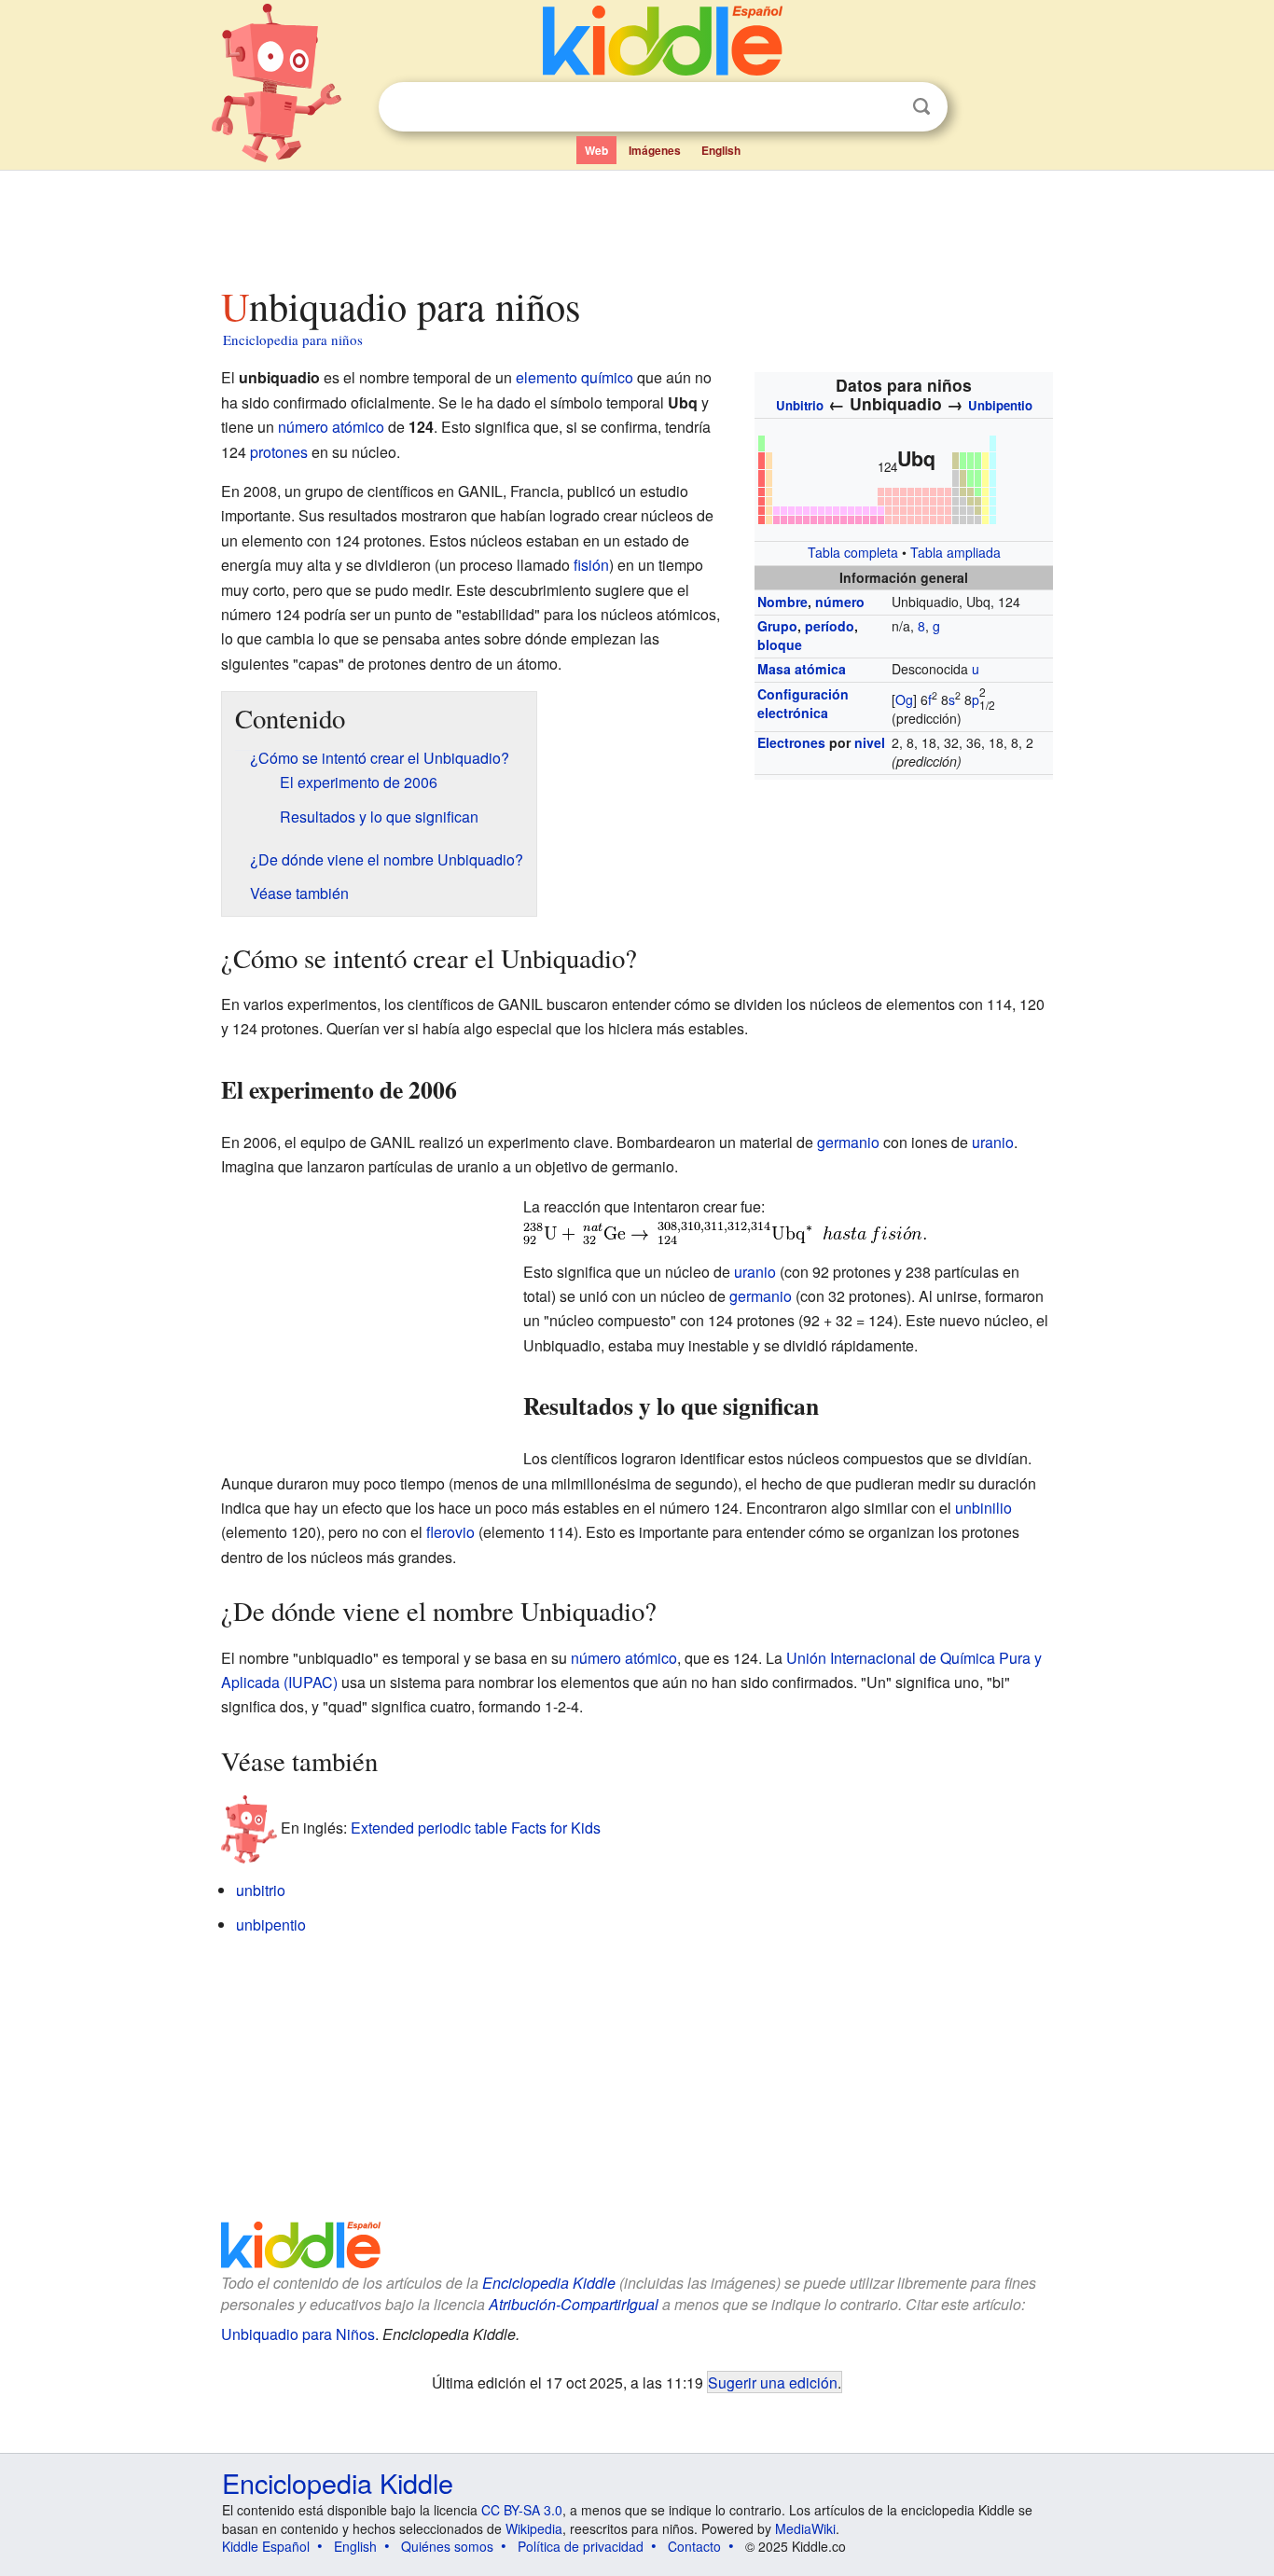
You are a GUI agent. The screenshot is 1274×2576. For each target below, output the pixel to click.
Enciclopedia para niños (293, 339)
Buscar (921, 107)
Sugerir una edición (773, 2382)
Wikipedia (534, 2528)
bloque (780, 644)
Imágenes (655, 150)
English (721, 150)
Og (904, 699)
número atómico (331, 427)
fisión (591, 565)
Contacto (694, 2546)
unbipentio (271, 1925)
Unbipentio (1000, 405)
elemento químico (575, 377)
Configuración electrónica (803, 703)
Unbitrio (800, 405)
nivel (870, 742)
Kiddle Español (266, 2546)
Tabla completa (853, 552)
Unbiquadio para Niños (298, 2334)
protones (279, 452)
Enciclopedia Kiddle (549, 2283)
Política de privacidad (581, 2546)
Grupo (777, 626)
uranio (993, 1142)
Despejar (883, 107)
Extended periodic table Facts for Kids (476, 1828)
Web (596, 150)
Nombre (782, 602)
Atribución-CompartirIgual (574, 2304)
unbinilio (983, 1508)
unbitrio (261, 1890)
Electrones (791, 742)
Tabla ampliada (955, 552)
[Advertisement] (636, 223)
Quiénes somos (447, 2546)
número (840, 602)
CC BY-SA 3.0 (522, 2510)
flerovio (450, 1532)
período (830, 626)
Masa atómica (802, 669)
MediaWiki (805, 2528)
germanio (848, 1142)
